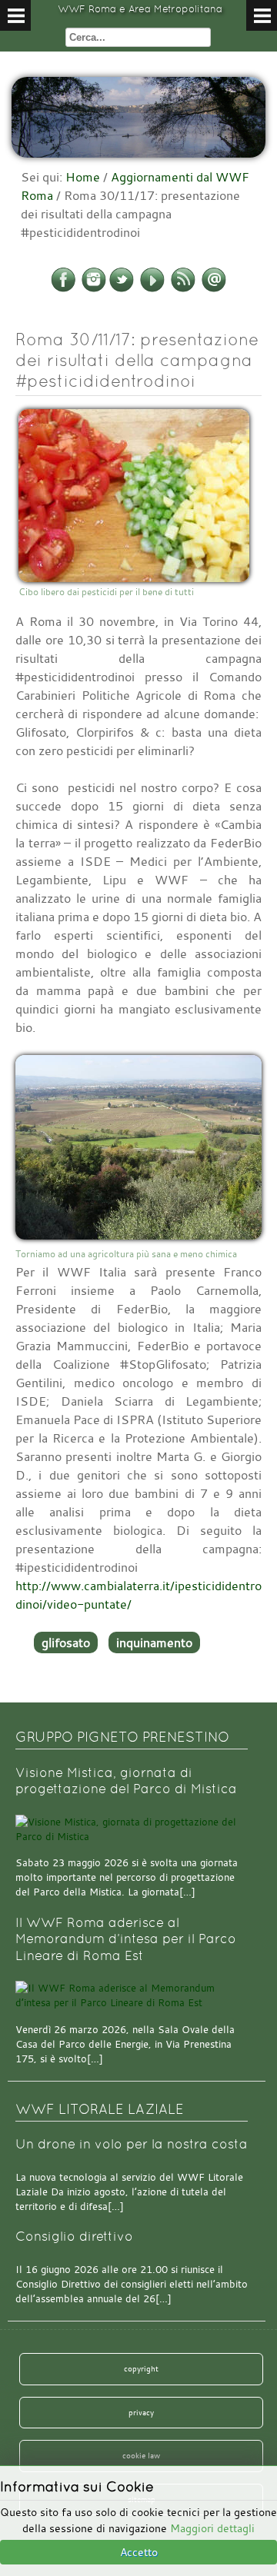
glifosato (66, 1642)
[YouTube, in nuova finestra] (152, 289)
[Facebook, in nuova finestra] (63, 289)
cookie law (141, 2455)
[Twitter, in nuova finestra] (122, 289)
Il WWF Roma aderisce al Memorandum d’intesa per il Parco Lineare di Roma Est (126, 1939)
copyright (141, 2368)
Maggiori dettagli (212, 2528)
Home (83, 177)
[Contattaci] (214, 289)
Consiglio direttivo (74, 2237)
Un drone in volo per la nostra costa (132, 2144)
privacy (141, 2412)
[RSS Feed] (183, 289)
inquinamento (154, 1642)
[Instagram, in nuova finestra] (94, 289)
